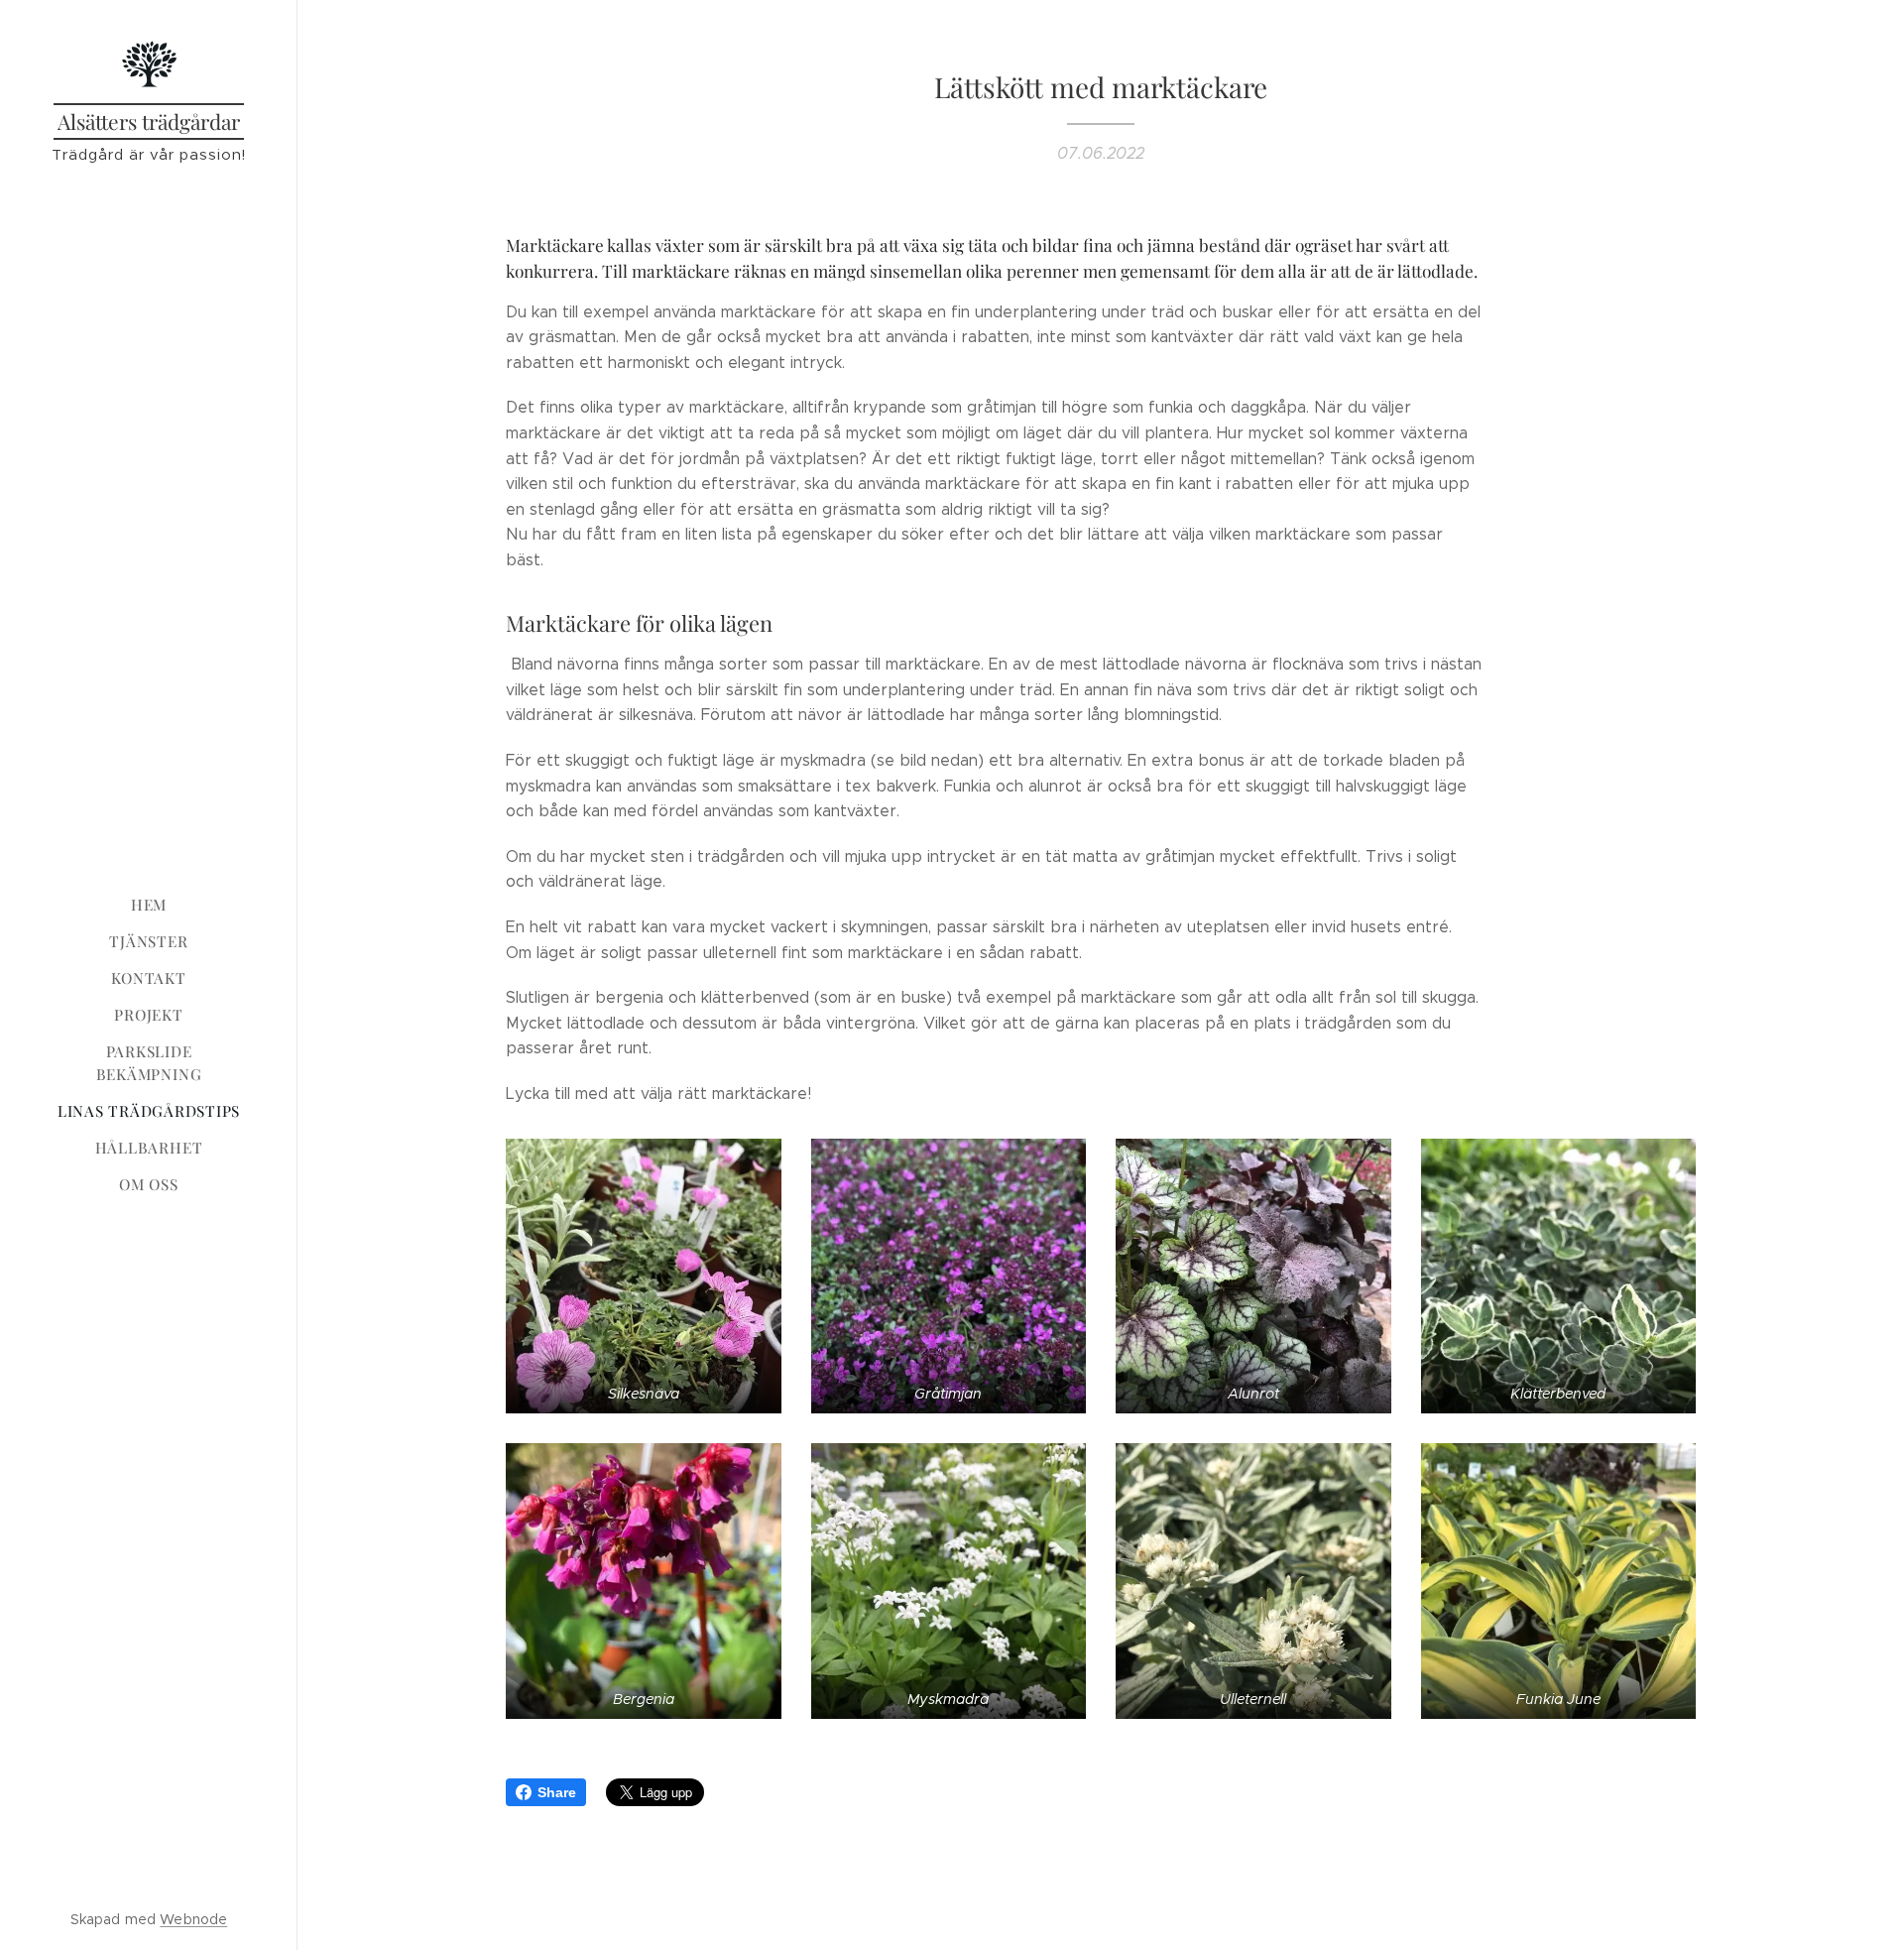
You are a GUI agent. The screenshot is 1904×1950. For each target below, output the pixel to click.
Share (557, 1792)
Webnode (193, 1919)
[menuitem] (149, 905)
